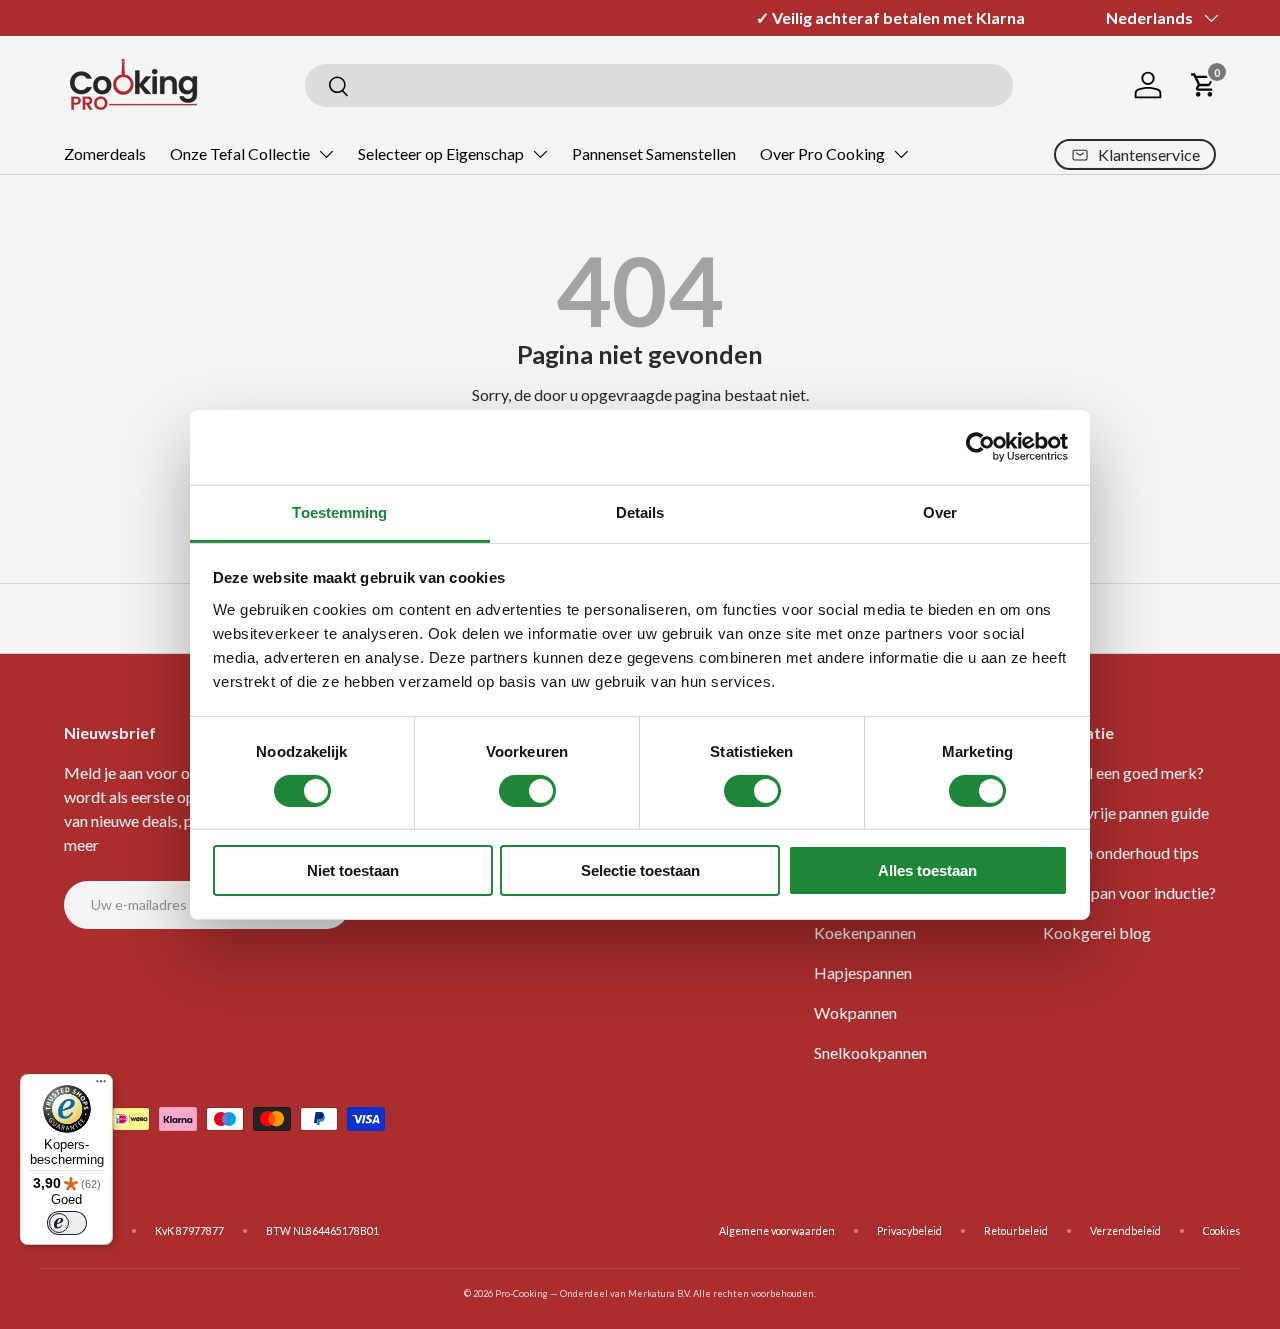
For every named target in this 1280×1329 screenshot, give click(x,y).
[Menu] (101, 1086)
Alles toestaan (927, 870)
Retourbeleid (1016, 1231)
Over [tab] (940, 511)
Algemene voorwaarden (777, 1231)
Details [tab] (640, 511)
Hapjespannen (863, 972)
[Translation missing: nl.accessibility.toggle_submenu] (326, 154)
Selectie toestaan (640, 870)
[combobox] (659, 85)
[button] (1204, 85)
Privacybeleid (909, 1231)
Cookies (1221, 1231)
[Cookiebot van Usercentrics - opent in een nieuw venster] (980, 447)
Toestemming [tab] (339, 511)
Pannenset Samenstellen (654, 153)
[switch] (527, 791)
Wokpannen (855, 1012)
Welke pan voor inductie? (1129, 892)
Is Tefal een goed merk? (1123, 772)
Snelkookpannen (870, 1052)
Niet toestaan (353, 870)
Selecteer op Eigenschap (441, 153)
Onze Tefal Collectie (240, 153)
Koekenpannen (865, 932)
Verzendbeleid (1125, 1231)
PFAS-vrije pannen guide (1126, 812)
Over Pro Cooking (822, 153)
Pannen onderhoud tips (1121, 852)
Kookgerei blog (1097, 932)
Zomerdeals (105, 153)
